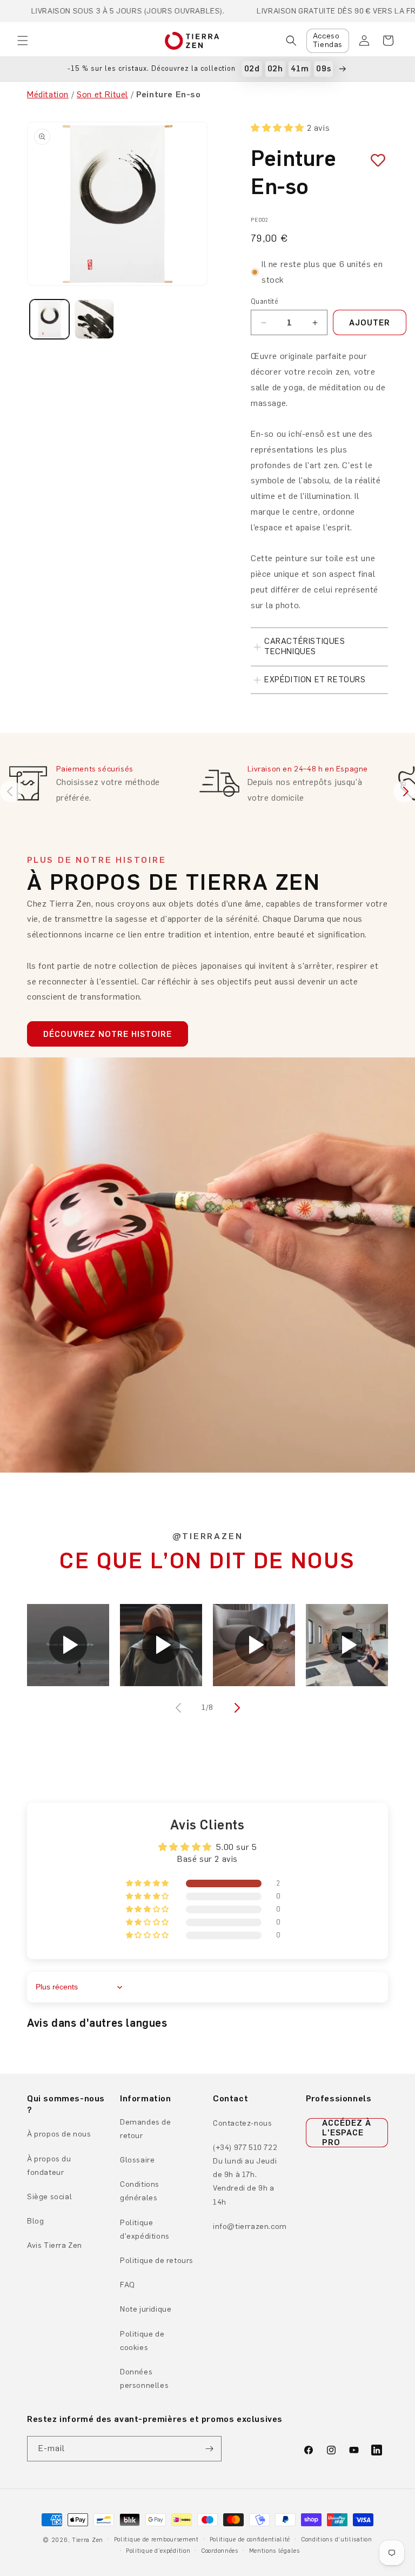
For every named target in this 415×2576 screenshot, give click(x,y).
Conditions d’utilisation (337, 2540)
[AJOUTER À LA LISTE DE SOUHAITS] (374, 161)
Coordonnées (220, 2551)
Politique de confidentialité (250, 2540)
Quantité (265, 301)
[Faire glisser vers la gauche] (179, 1708)
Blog (35, 2221)
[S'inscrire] (209, 2449)
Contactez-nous (242, 2123)
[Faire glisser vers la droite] (236, 1708)
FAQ (128, 2285)
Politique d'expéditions (145, 2229)
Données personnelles (144, 2379)
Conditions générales (140, 2191)
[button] (23, 41)
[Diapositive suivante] (404, 791)
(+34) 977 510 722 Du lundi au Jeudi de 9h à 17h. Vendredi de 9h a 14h (245, 2175)
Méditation (48, 94)
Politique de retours (157, 2261)
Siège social (49, 2197)
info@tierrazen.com (250, 2226)
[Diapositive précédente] (11, 791)
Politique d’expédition (158, 2551)
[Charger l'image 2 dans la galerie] (94, 319)
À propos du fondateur (49, 2166)
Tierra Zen (88, 2540)
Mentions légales (275, 2551)
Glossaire (137, 2160)
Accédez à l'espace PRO (347, 2133)
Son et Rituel (102, 94)
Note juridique (146, 2309)
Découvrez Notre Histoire (108, 1034)
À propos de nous (59, 2134)
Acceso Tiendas (328, 41)
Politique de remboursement (156, 2540)
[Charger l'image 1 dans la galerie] (49, 319)
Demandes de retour (146, 2129)
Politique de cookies (142, 2341)
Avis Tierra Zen (55, 2245)
